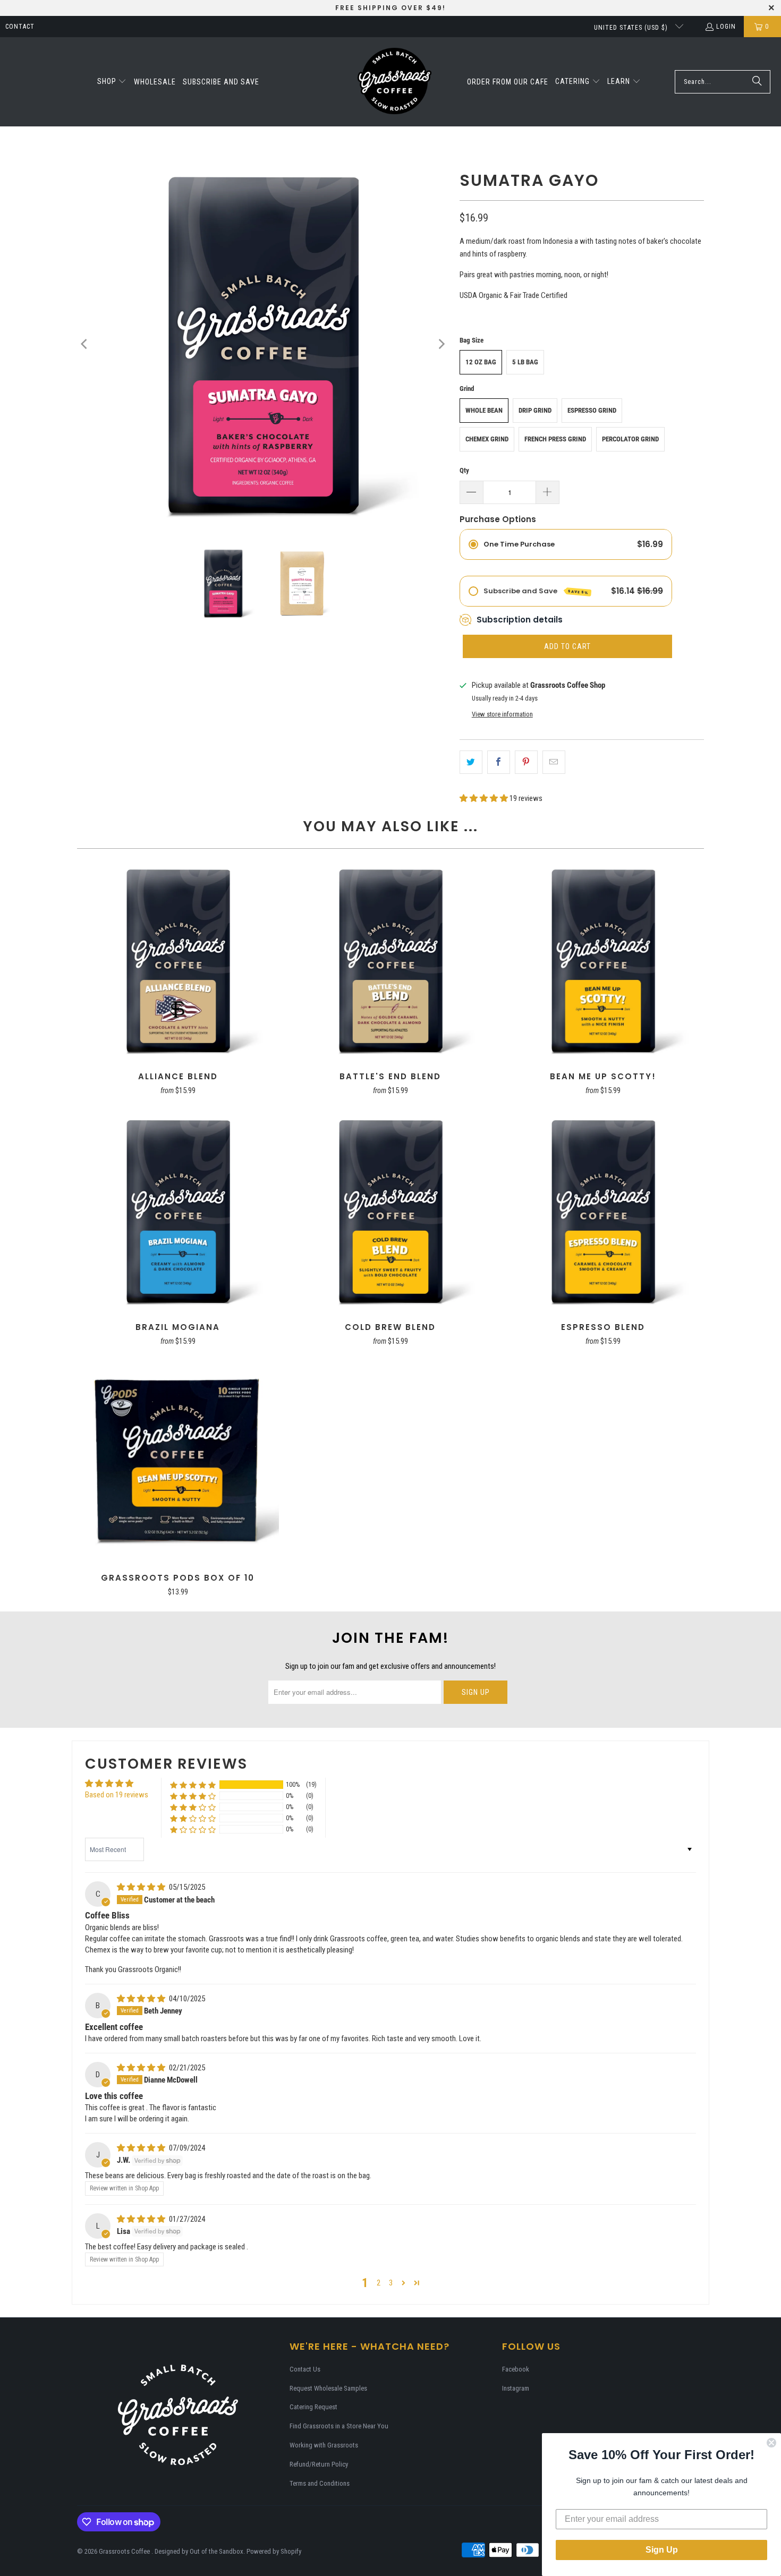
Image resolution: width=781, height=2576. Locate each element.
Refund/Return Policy (319, 2464)
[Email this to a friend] (554, 762)
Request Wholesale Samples (328, 2388)
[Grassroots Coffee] (394, 82)
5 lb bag (525, 362)
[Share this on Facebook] (499, 762)
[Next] (441, 344)
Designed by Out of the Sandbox (199, 2551)
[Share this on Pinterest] (526, 762)
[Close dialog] (771, 2443)
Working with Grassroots (324, 2445)
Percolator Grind (630, 439)
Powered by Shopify (274, 2551)
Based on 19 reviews (117, 1795)
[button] (112, 82)
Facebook (516, 2369)
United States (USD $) (632, 28)
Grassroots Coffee (125, 2551)
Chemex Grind (487, 439)
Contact (20, 27)
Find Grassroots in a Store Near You (339, 2426)
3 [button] (391, 2283)
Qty (464, 470)
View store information (502, 714)
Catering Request (313, 2407)
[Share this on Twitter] (471, 762)
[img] (142, 1887)
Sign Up (662, 2550)
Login (726, 27)
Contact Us (305, 2369)
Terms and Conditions (320, 2483)
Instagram (516, 2388)
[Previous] (85, 344)
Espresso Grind (592, 410)
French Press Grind (555, 439)
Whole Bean (484, 410)
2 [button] (379, 2283)
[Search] (757, 82)
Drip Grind (535, 410)
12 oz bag (481, 362)
